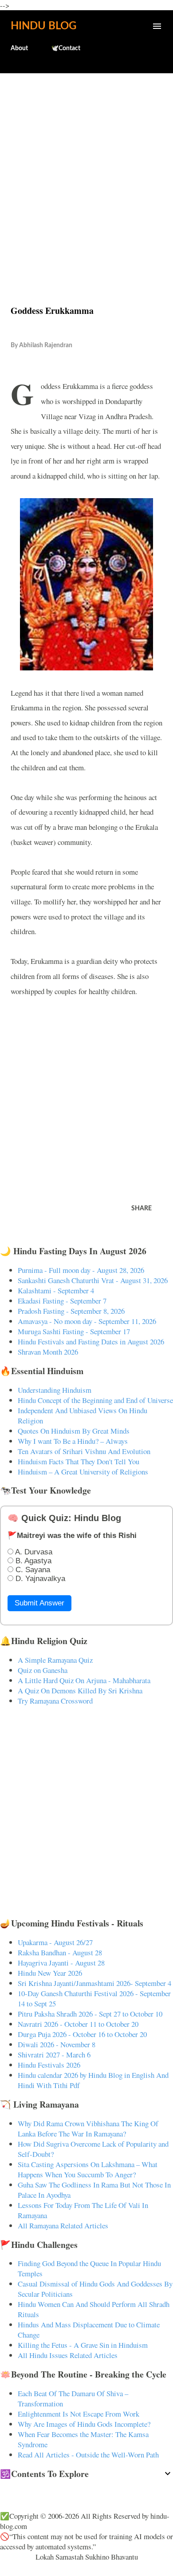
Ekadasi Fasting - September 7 (62, 1301)
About (19, 48)
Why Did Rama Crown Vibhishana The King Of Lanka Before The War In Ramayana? (88, 2128)
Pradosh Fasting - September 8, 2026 (71, 1311)
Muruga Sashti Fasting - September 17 (74, 1331)
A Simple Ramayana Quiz (55, 1660)
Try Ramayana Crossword (55, 1701)
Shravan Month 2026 (48, 1352)
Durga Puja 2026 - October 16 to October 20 (82, 2034)
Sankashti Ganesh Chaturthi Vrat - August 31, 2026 (93, 1280)
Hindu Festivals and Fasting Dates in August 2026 (91, 1342)
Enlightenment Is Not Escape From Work (79, 2414)
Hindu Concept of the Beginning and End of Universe (95, 1400)
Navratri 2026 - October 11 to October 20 (78, 2024)
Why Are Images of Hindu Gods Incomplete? (84, 2424)
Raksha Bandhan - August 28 (60, 1952)
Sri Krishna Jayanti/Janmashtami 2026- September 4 (94, 1983)
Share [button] (142, 1209)
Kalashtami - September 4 (56, 1290)
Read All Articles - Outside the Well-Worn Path (88, 2455)
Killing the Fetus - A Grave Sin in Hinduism (83, 2345)
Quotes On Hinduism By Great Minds (74, 1431)
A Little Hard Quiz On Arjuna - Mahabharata (84, 1680)
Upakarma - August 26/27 (55, 1942)
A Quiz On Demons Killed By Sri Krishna (80, 1690)
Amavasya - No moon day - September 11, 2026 (87, 1321)
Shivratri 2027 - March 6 (54, 2055)
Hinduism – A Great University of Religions (83, 1472)
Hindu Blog (43, 26)
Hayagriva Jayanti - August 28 (61, 1963)
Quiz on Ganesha (43, 1670)
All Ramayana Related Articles (63, 2225)
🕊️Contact (66, 48)
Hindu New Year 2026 (50, 1973)
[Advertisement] (86, 170)
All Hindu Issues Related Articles (68, 2355)
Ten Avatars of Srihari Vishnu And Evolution (84, 1451)
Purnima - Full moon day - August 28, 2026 (81, 1270)
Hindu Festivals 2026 (49, 2065)
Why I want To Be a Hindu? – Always (73, 1441)
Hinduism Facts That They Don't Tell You (79, 1461)
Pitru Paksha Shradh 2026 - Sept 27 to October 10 (90, 2014)
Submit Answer (39, 1603)
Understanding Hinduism (55, 1390)
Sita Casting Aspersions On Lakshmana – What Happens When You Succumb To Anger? (88, 2169)
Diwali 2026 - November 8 (57, 2044)
